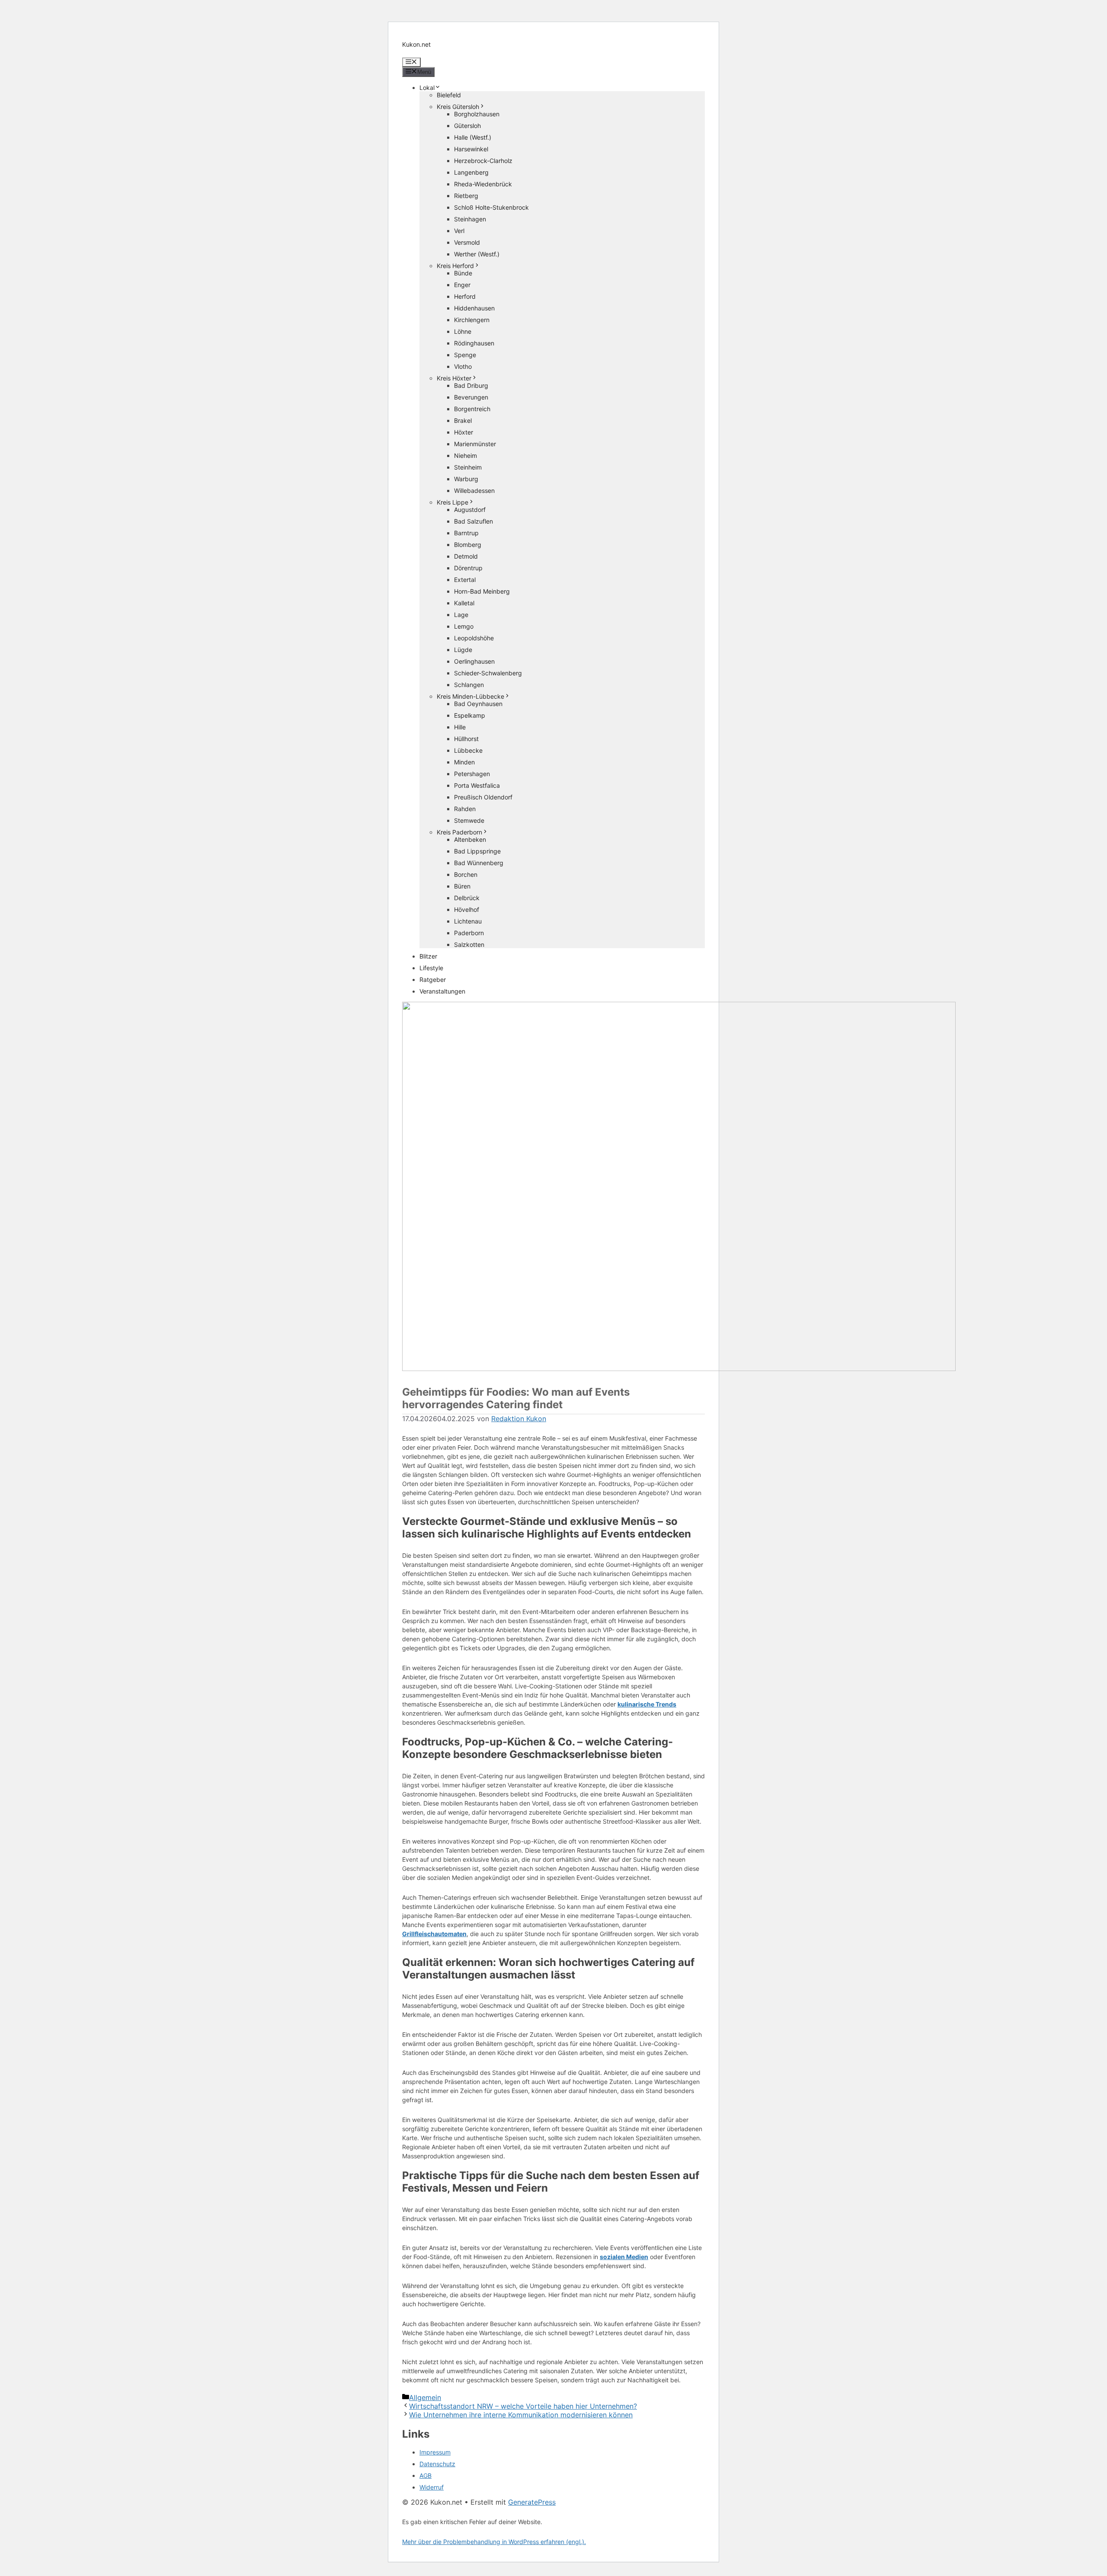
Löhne (463, 331)
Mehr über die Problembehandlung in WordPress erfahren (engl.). (494, 2542)
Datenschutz (437, 2464)
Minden (464, 762)
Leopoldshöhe (474, 638)
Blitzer (428, 956)
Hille (460, 727)
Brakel (463, 420)
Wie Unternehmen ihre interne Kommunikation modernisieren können (521, 2415)
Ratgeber (433, 980)
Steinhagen (470, 219)
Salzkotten (469, 944)
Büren (462, 886)
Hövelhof (467, 909)
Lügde (463, 650)
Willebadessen (474, 491)
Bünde (463, 273)
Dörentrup (468, 568)
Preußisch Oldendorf (483, 797)
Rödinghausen (474, 343)
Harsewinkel (471, 149)
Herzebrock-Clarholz (483, 161)
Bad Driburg (471, 385)
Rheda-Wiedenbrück (483, 184)
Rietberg (466, 196)
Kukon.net (416, 44)
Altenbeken (470, 839)
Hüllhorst (466, 739)
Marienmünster (475, 444)
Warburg (466, 479)
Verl (459, 231)
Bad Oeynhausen (478, 704)
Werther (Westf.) (477, 254)
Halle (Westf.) (473, 137)
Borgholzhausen (477, 114)
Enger (462, 285)
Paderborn (469, 933)
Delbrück (467, 898)
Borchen (466, 874)
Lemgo (464, 626)
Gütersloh (467, 126)
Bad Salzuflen (474, 521)
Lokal (427, 88)
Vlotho (463, 366)
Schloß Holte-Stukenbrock (491, 207)
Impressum (435, 2452)
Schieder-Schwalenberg (488, 673)
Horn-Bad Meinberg (482, 591)
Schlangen (469, 685)
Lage (461, 615)
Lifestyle (431, 968)
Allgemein (425, 2397)
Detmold (466, 556)
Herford (465, 296)
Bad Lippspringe (477, 851)
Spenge (465, 355)
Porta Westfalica (477, 785)
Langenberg (471, 172)
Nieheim (466, 455)
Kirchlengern (472, 320)
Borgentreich (472, 409)
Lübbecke (468, 750)
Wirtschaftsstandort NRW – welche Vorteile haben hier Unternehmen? (523, 2406)
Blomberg (468, 545)
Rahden (465, 809)
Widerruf (432, 2487)
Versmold (467, 242)
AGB (426, 2475)
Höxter (464, 432)
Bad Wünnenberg (479, 863)
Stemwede (469, 820)
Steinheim (468, 467)
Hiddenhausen (474, 308)
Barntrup (466, 533)
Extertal (465, 580)
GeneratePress (532, 2502)
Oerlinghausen (474, 661)
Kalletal (464, 603)
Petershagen (472, 774)
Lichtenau (468, 921)
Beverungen (471, 397)
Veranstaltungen (442, 991)
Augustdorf (470, 510)
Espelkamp (470, 715)
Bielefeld (449, 95)
